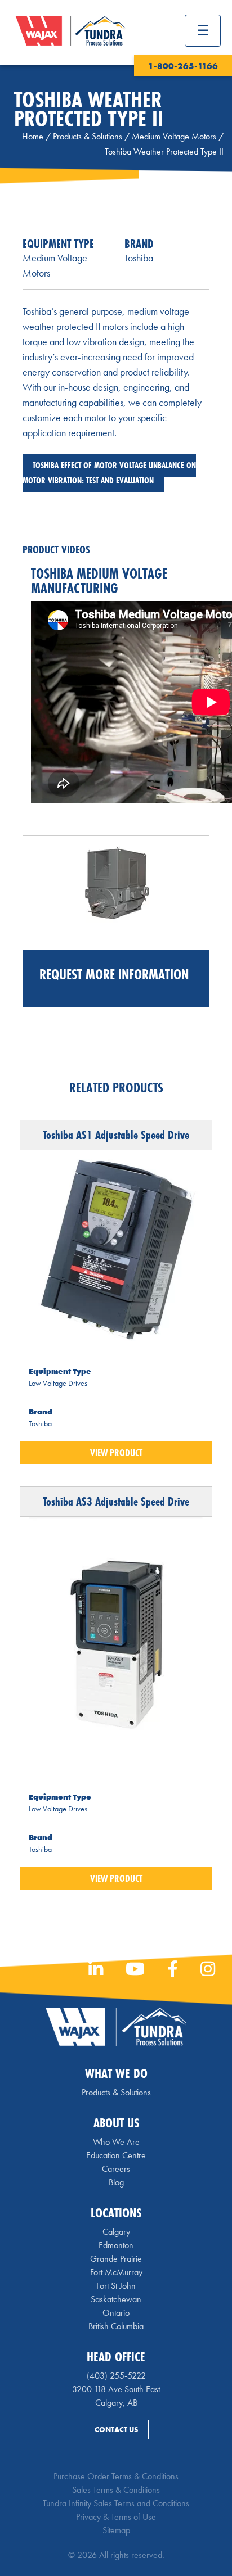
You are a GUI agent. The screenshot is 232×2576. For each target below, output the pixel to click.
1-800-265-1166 (183, 66)
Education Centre (116, 2155)
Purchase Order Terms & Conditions (116, 2476)
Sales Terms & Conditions (116, 2490)
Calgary (116, 2232)
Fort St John (116, 2286)
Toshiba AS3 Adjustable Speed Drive (116, 1501)
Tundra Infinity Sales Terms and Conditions (116, 2503)
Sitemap (116, 2530)
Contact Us (116, 2430)
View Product (116, 1452)
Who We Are (116, 2142)
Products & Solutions (88, 136)
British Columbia (116, 2326)
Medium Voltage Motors (174, 136)
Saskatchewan (116, 2299)
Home (33, 136)
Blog (116, 2182)
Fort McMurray (116, 2272)
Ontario (116, 2313)
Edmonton (116, 2245)
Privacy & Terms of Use (116, 2517)
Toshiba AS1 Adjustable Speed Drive (116, 1135)
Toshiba (139, 258)
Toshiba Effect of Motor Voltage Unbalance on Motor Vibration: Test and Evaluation (109, 473)
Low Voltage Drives (58, 1383)
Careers (116, 2169)
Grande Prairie (116, 2259)
